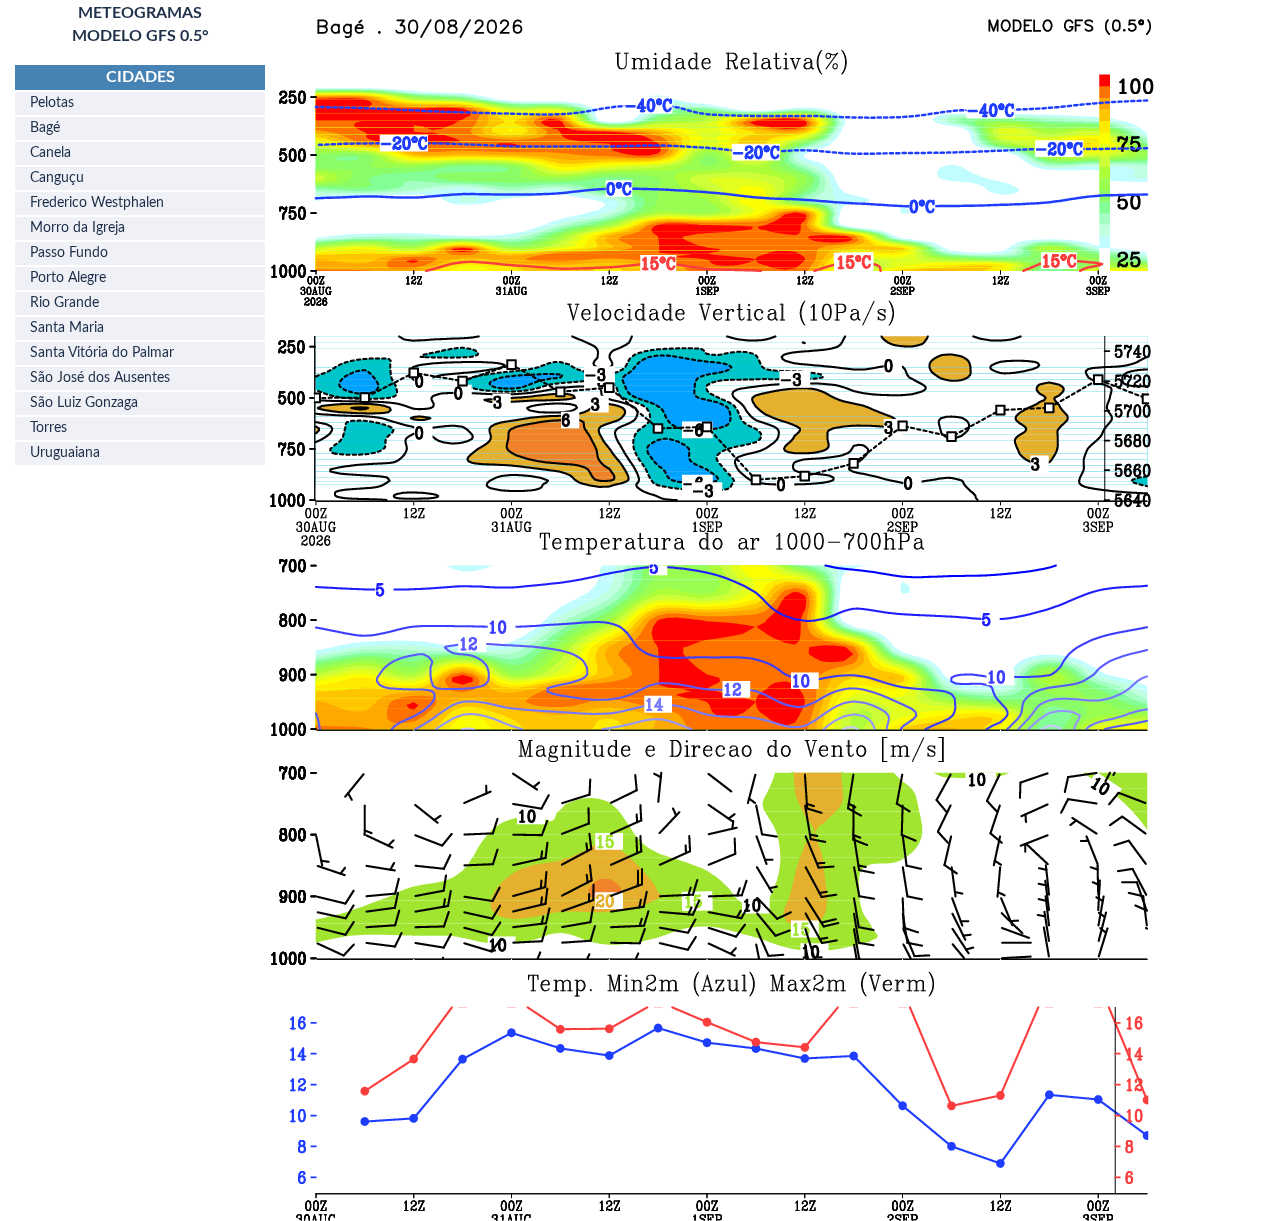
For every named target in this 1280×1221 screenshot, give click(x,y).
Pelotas (52, 103)
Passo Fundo (69, 253)
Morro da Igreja (77, 228)
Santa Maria (67, 328)
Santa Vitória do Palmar (102, 353)
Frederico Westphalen (97, 203)
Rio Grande (64, 303)
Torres (48, 428)
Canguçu (57, 178)
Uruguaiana (65, 453)
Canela (50, 153)
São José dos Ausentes (100, 378)
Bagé (45, 128)
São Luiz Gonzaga (84, 403)
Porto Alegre (68, 278)
